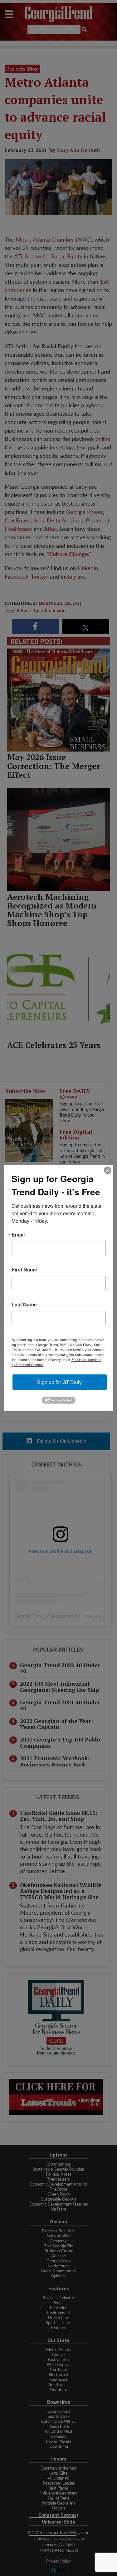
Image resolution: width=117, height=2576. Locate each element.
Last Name (24, 1305)
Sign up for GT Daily (59, 1382)
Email (18, 1235)
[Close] (108, 1170)
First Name (24, 1270)
